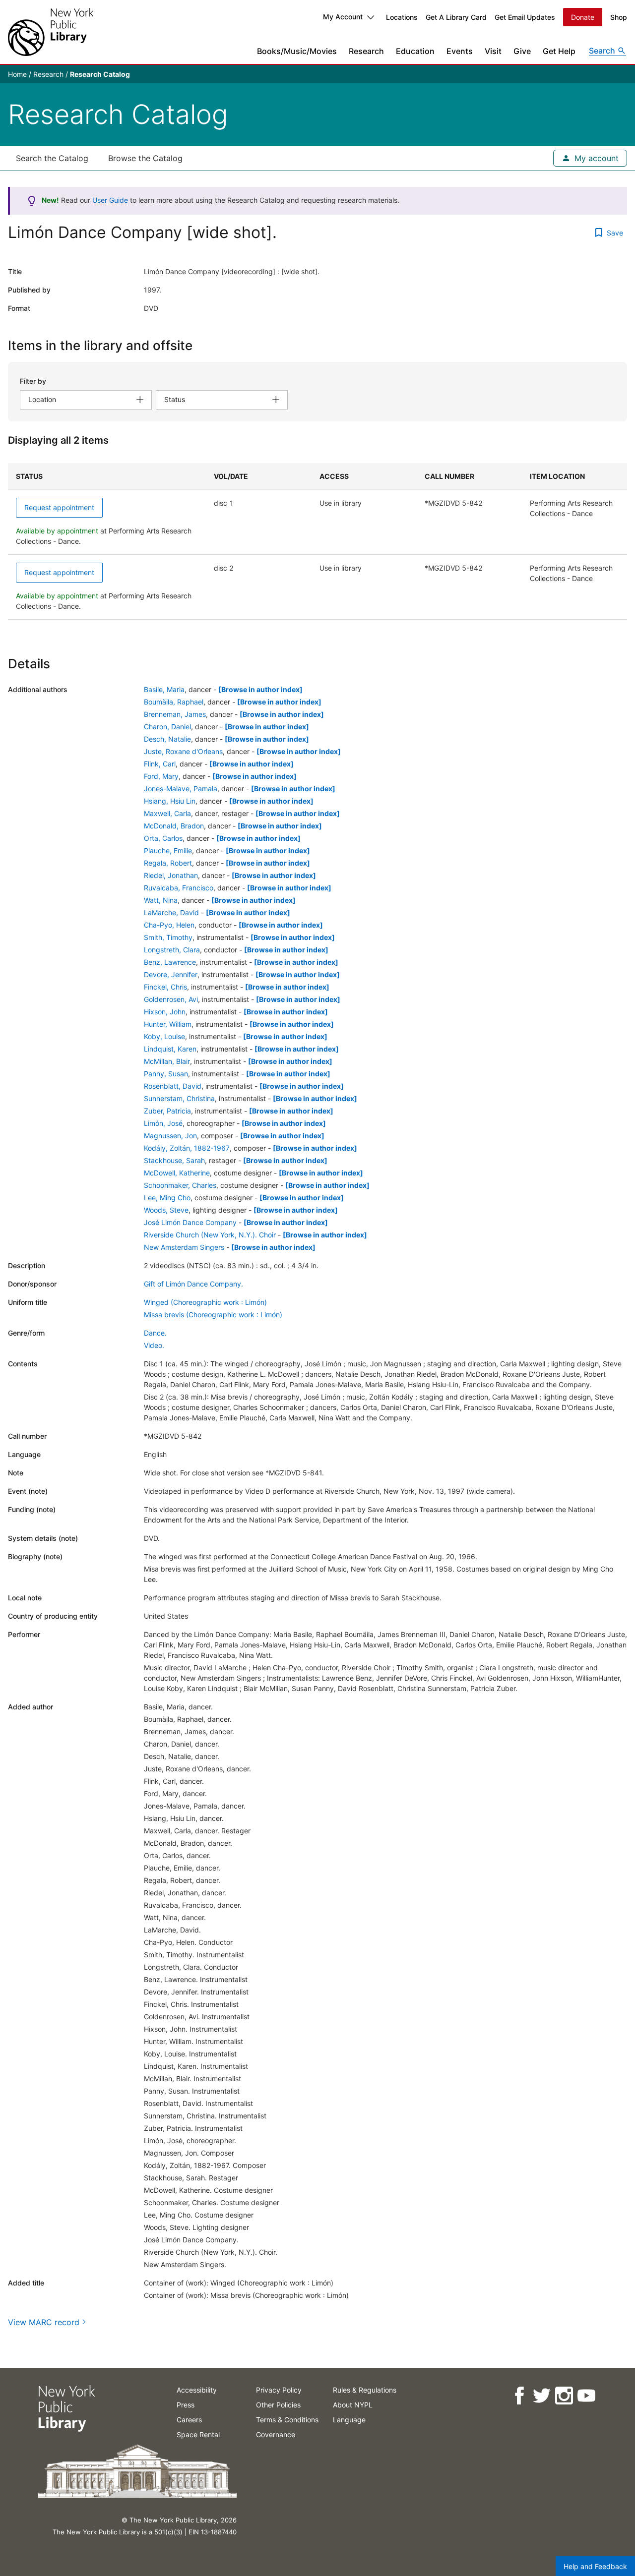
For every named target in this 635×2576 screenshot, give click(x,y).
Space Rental (198, 2434)
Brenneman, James (175, 714)
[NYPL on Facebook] (519, 2396)
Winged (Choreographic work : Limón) (205, 1302)
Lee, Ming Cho (167, 1198)
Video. (154, 1345)
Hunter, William (168, 1024)
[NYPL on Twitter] (541, 2396)
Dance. (155, 1333)
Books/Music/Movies (297, 51)
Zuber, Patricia (167, 1111)
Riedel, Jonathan (171, 875)
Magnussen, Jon (170, 1136)
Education (415, 51)
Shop (619, 17)
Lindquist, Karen (170, 1049)
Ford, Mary (161, 776)
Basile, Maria (164, 689)
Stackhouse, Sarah (174, 1160)
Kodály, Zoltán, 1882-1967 (187, 1148)
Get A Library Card (456, 17)
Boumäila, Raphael (174, 702)
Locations (402, 17)
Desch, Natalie (167, 739)
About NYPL (353, 2405)
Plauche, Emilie (168, 850)
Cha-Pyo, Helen (169, 925)
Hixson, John (165, 1012)
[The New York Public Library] (51, 32)
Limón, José (163, 1123)
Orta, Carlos (163, 838)
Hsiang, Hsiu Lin (170, 801)
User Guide (110, 200)
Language (349, 2420)
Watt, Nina (161, 900)
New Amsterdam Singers (184, 1247)
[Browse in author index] (260, 689)
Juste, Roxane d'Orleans (183, 751)
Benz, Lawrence (170, 962)
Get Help (559, 51)
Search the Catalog (52, 158)
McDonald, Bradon (174, 826)
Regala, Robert (168, 863)
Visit (493, 51)
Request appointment (59, 507)
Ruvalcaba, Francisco (179, 888)
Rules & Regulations (365, 2390)
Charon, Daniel (167, 727)
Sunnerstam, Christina (179, 1098)
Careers (189, 2420)
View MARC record (44, 2322)
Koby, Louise (164, 1036)
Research (366, 51)
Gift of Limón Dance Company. (193, 1284)
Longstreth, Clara (172, 950)
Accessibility (197, 2390)
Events (460, 51)
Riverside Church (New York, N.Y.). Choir (210, 1235)
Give (522, 51)
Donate (583, 17)
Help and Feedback (595, 2566)
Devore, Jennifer (171, 974)
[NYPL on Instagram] (563, 2396)
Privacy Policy (279, 2390)
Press (186, 2405)
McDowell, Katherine (177, 1173)
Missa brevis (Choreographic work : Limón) (213, 1315)
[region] (317, 541)
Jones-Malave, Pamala (181, 789)
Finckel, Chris (165, 987)
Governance (276, 2434)
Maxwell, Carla (167, 813)
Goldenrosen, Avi (171, 999)
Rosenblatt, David (173, 1086)
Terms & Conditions (287, 2420)
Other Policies (278, 2405)
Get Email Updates (525, 17)
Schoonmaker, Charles (180, 1185)
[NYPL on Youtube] (586, 2396)
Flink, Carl (160, 764)
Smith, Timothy (168, 937)
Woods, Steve (166, 1210)
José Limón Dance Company (190, 1222)
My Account (343, 17)
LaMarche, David (171, 912)
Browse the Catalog (145, 158)
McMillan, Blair (167, 1061)
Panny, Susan (166, 1074)
